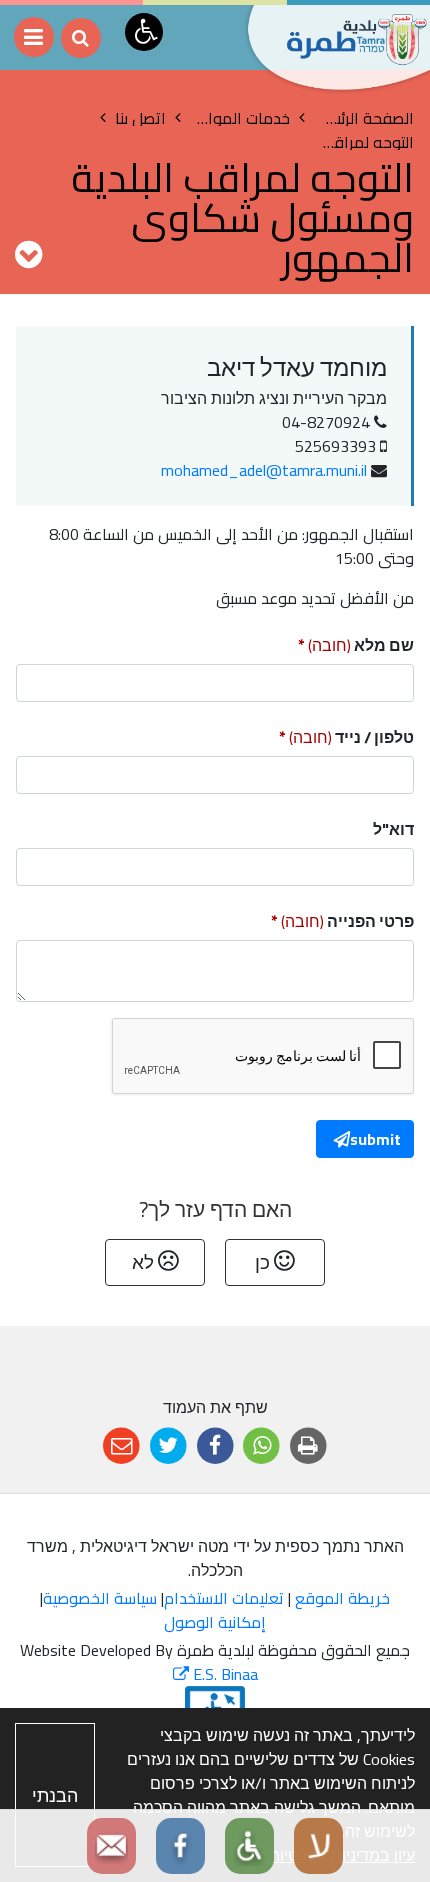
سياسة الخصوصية (100, 1598)
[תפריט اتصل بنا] (28, 254)
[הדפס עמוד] (308, 1446)
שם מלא (323, 643)
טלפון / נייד (314, 735)
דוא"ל (393, 829)
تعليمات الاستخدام (224, 1598)
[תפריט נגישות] (144, 32)
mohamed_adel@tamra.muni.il (264, 470)
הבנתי (55, 1795)
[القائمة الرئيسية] (34, 37)
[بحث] (81, 38)
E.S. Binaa (215, 1674)
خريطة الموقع (342, 1598)
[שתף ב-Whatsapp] (261, 1446)
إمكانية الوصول (215, 1622)
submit (375, 1139)
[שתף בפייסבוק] (215, 1446)
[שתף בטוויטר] (168, 1446)
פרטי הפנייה (310, 919)
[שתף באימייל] (121, 1446)
